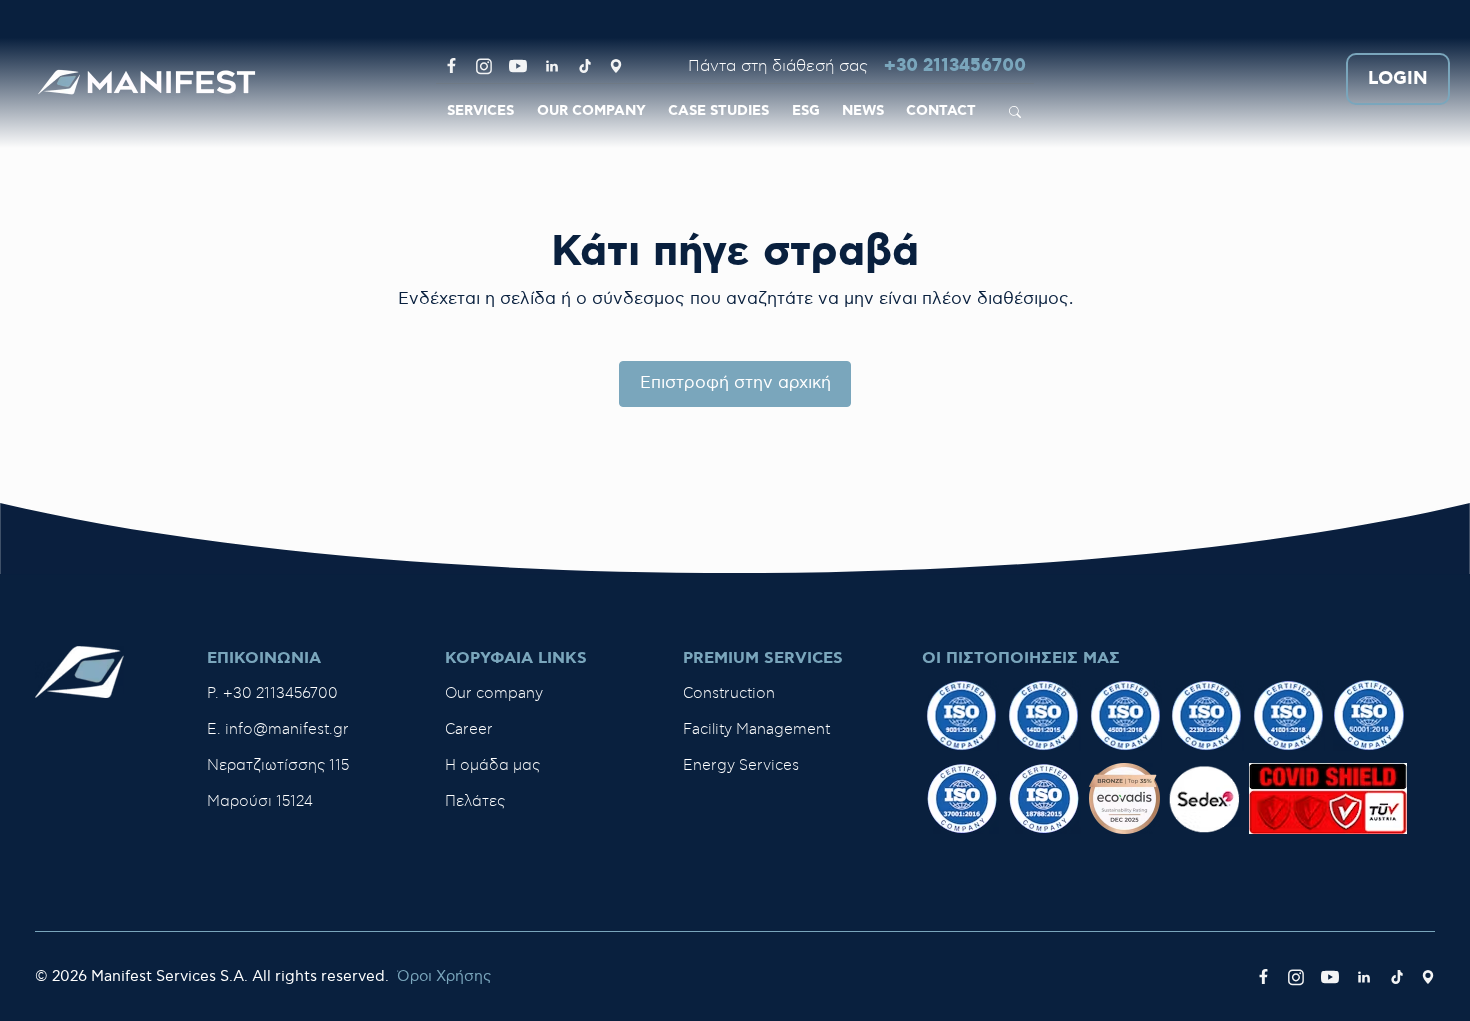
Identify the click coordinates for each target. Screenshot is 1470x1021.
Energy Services (741, 765)
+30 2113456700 (955, 66)
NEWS (863, 111)
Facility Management (756, 729)
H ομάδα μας (492, 765)
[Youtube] (518, 66)
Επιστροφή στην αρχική (735, 383)
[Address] (616, 66)
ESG (806, 111)
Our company (494, 693)
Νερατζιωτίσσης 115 (278, 765)
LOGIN (1398, 79)
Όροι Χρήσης (444, 976)
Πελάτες (475, 801)
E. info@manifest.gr (278, 729)
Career (469, 729)
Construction (729, 693)
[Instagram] (484, 66)
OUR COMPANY (591, 111)
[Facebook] (451, 66)
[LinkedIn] (552, 66)
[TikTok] (585, 66)
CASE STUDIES (718, 111)
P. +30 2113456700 (272, 693)
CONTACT (941, 111)
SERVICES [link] (480, 111)
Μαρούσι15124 (260, 801)
